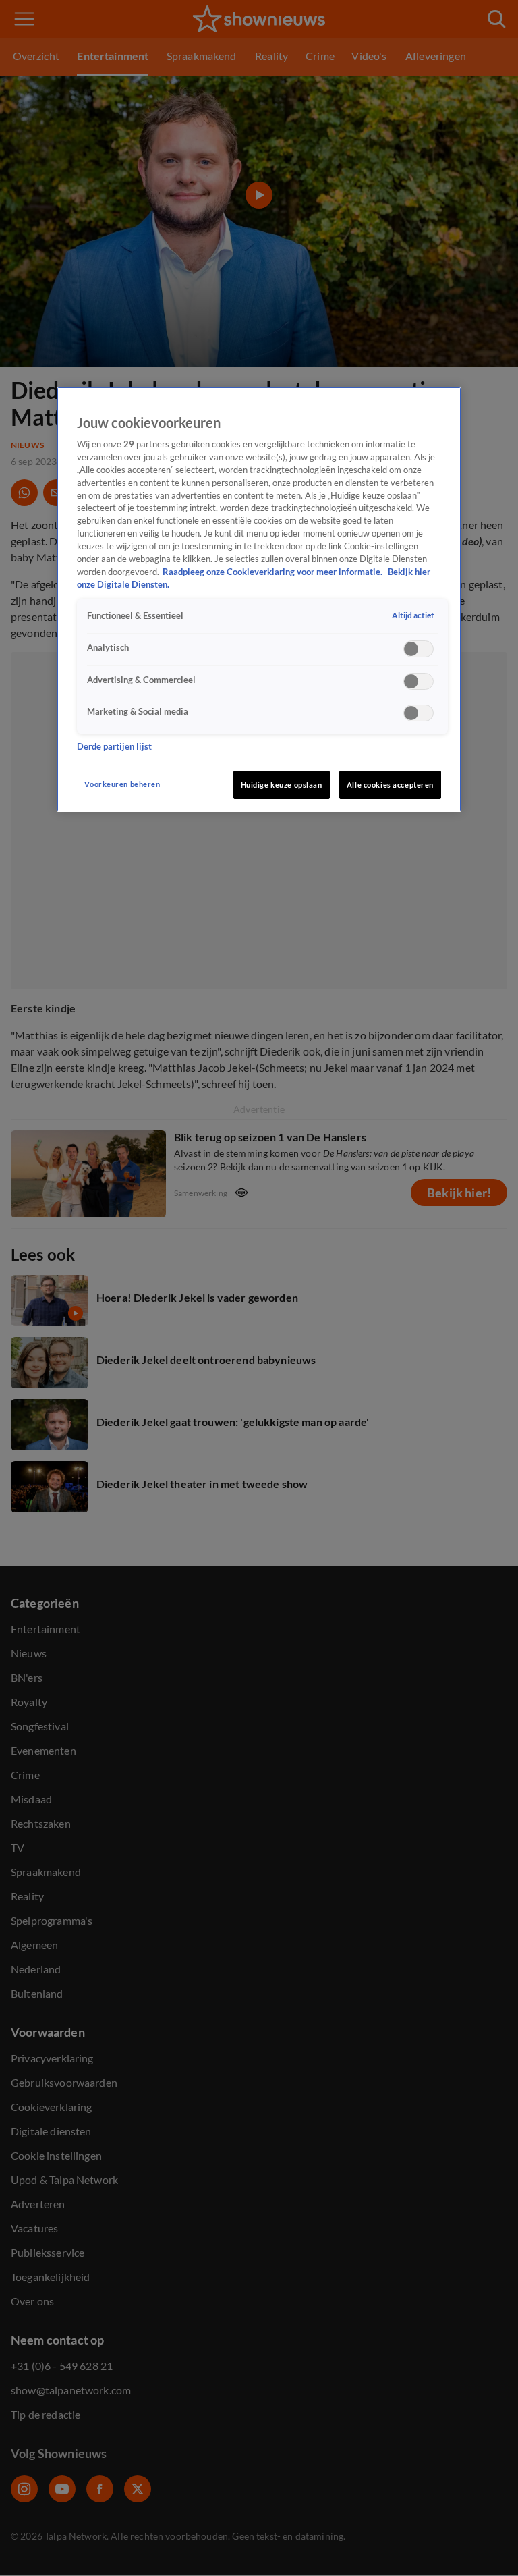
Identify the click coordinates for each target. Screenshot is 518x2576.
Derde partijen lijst (114, 747)
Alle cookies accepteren (390, 785)
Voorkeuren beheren (122, 784)
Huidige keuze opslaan (282, 785)
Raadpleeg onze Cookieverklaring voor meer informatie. (274, 572)
